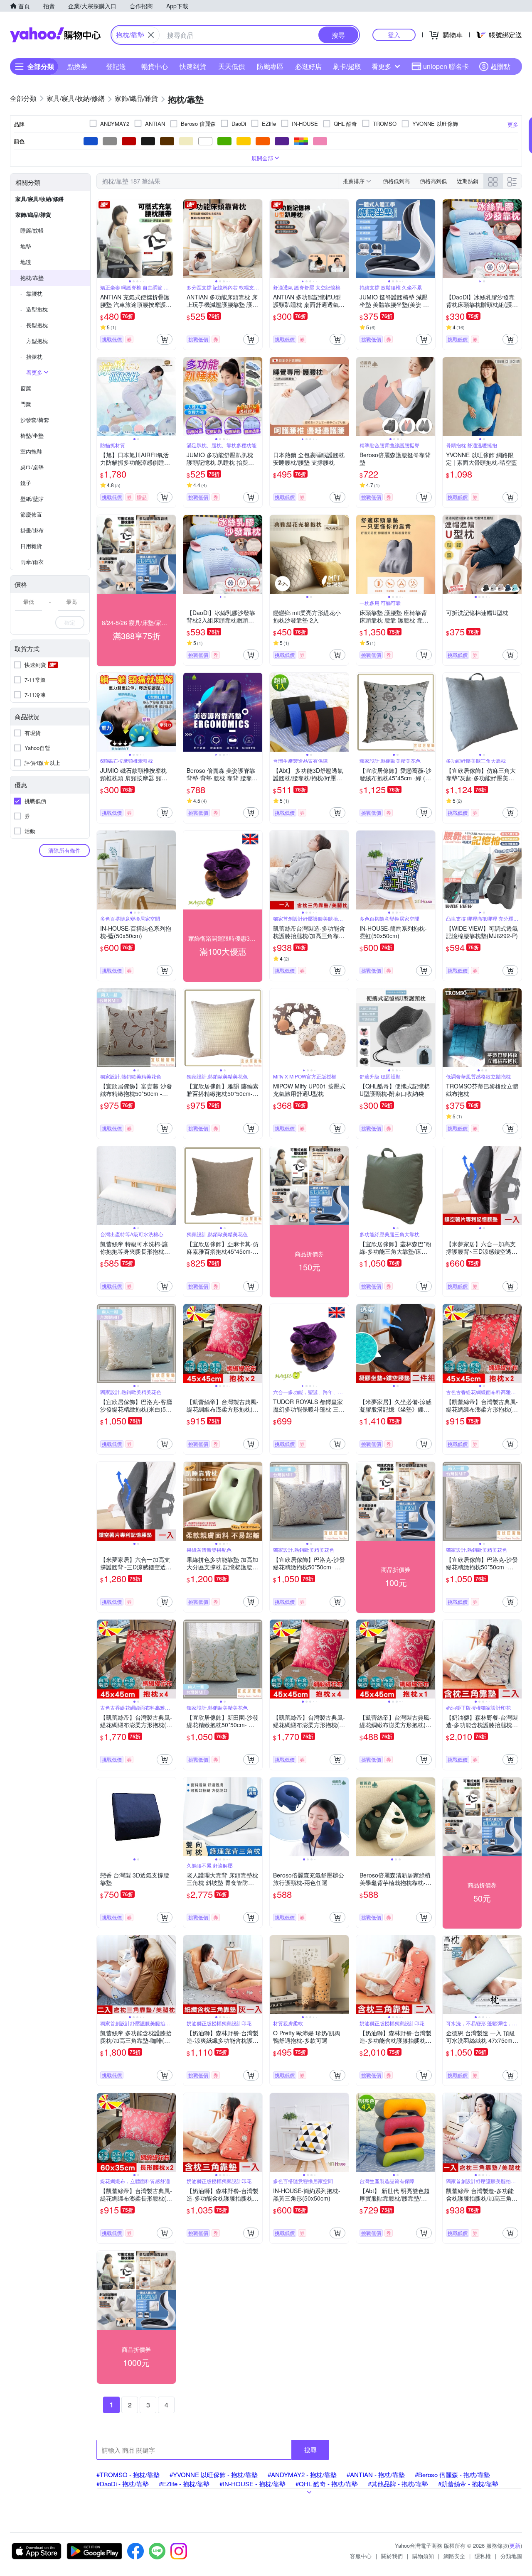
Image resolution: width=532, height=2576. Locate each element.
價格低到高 (396, 181)
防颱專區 (270, 66)
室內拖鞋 (31, 451)
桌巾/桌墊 (32, 467)
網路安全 (454, 2556)
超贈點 (500, 66)
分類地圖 (511, 2556)
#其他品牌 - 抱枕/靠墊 (398, 2484)
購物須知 (423, 2556)
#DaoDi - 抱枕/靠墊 (123, 2484)
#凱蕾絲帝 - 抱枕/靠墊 (468, 2484)
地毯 (26, 262)
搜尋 (310, 2450)
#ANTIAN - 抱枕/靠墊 (376, 2474)
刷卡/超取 (347, 66)
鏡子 (26, 483)
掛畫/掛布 (32, 530)
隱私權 (483, 2556)
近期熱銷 (468, 181)
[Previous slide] (102, 239)
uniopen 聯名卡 (446, 66)
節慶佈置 (31, 514)
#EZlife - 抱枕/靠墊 (184, 2484)
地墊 (26, 246)
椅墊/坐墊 (32, 435)
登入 (394, 35)
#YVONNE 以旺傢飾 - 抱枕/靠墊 (214, 2474)
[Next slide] (170, 239)
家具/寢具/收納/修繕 (39, 199)
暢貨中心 (155, 66)
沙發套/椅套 (35, 420)
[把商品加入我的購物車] (165, 339)
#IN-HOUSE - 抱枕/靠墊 (252, 2484)
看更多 (382, 66)
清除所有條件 (64, 850)
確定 (70, 622)
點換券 (77, 66)
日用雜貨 (31, 546)
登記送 (116, 66)
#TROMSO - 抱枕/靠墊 (128, 2474)
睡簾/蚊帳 (32, 230)
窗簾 (26, 388)
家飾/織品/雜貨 (33, 214)
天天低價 (232, 66)
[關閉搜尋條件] (151, 35)
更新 (515, 2545)
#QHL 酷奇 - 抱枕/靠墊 (327, 2484)
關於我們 (392, 2556)
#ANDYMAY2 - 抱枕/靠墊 (302, 2474)
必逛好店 (308, 66)
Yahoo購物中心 (55, 35)
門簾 (26, 404)
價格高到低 (433, 181)
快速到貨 (193, 66)
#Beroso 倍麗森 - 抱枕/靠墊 (452, 2474)
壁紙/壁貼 (32, 499)
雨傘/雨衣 (32, 562)
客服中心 (361, 2556)
